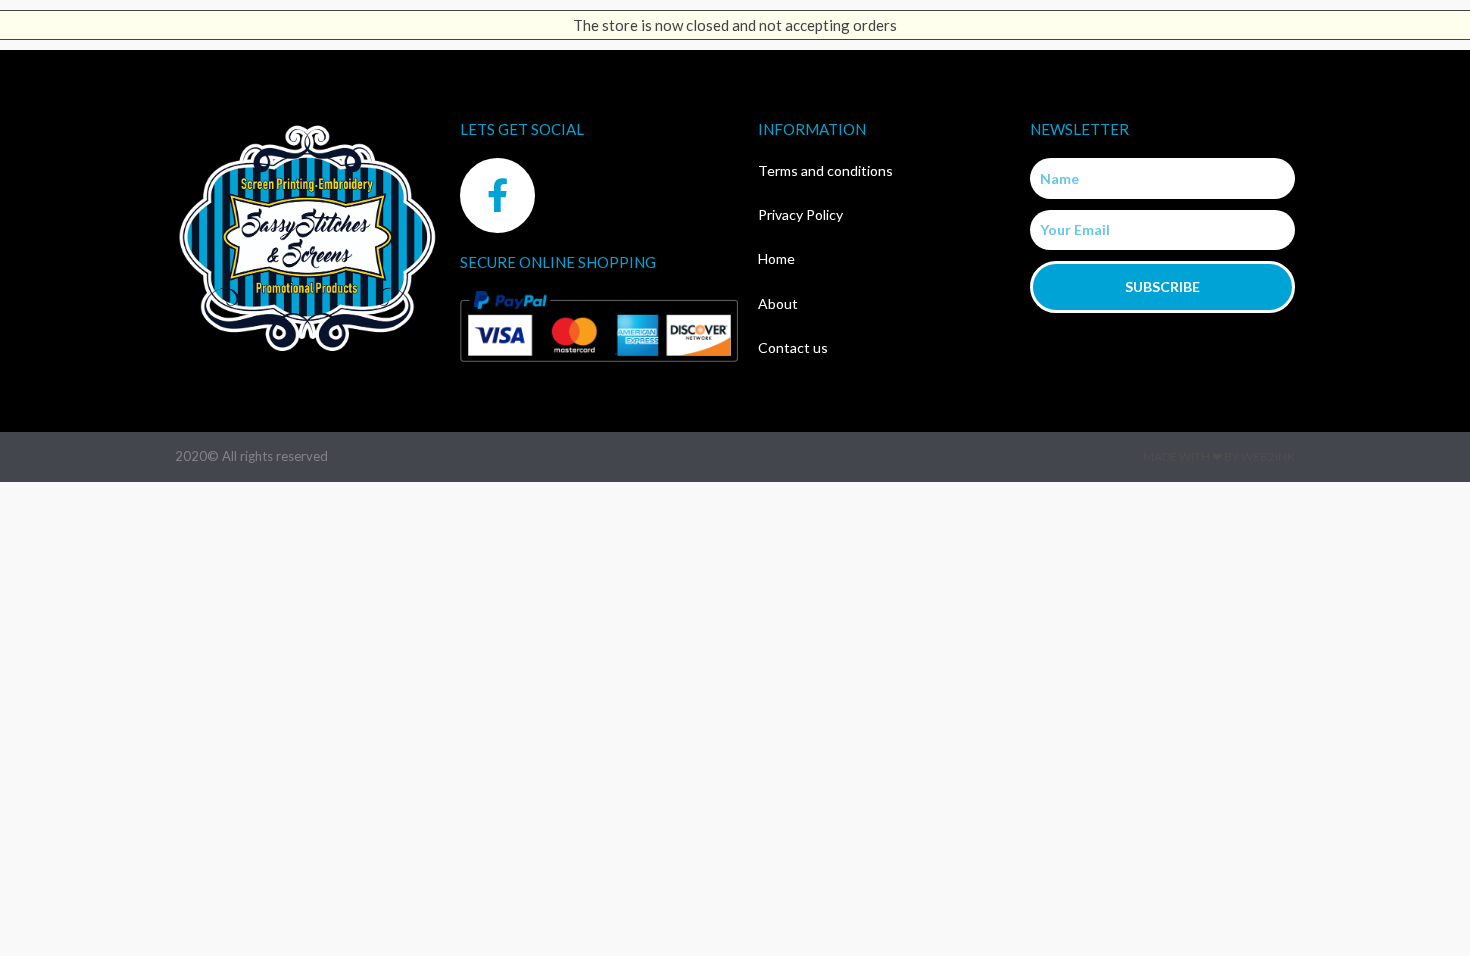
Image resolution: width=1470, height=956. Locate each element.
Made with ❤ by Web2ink (1219, 456)
